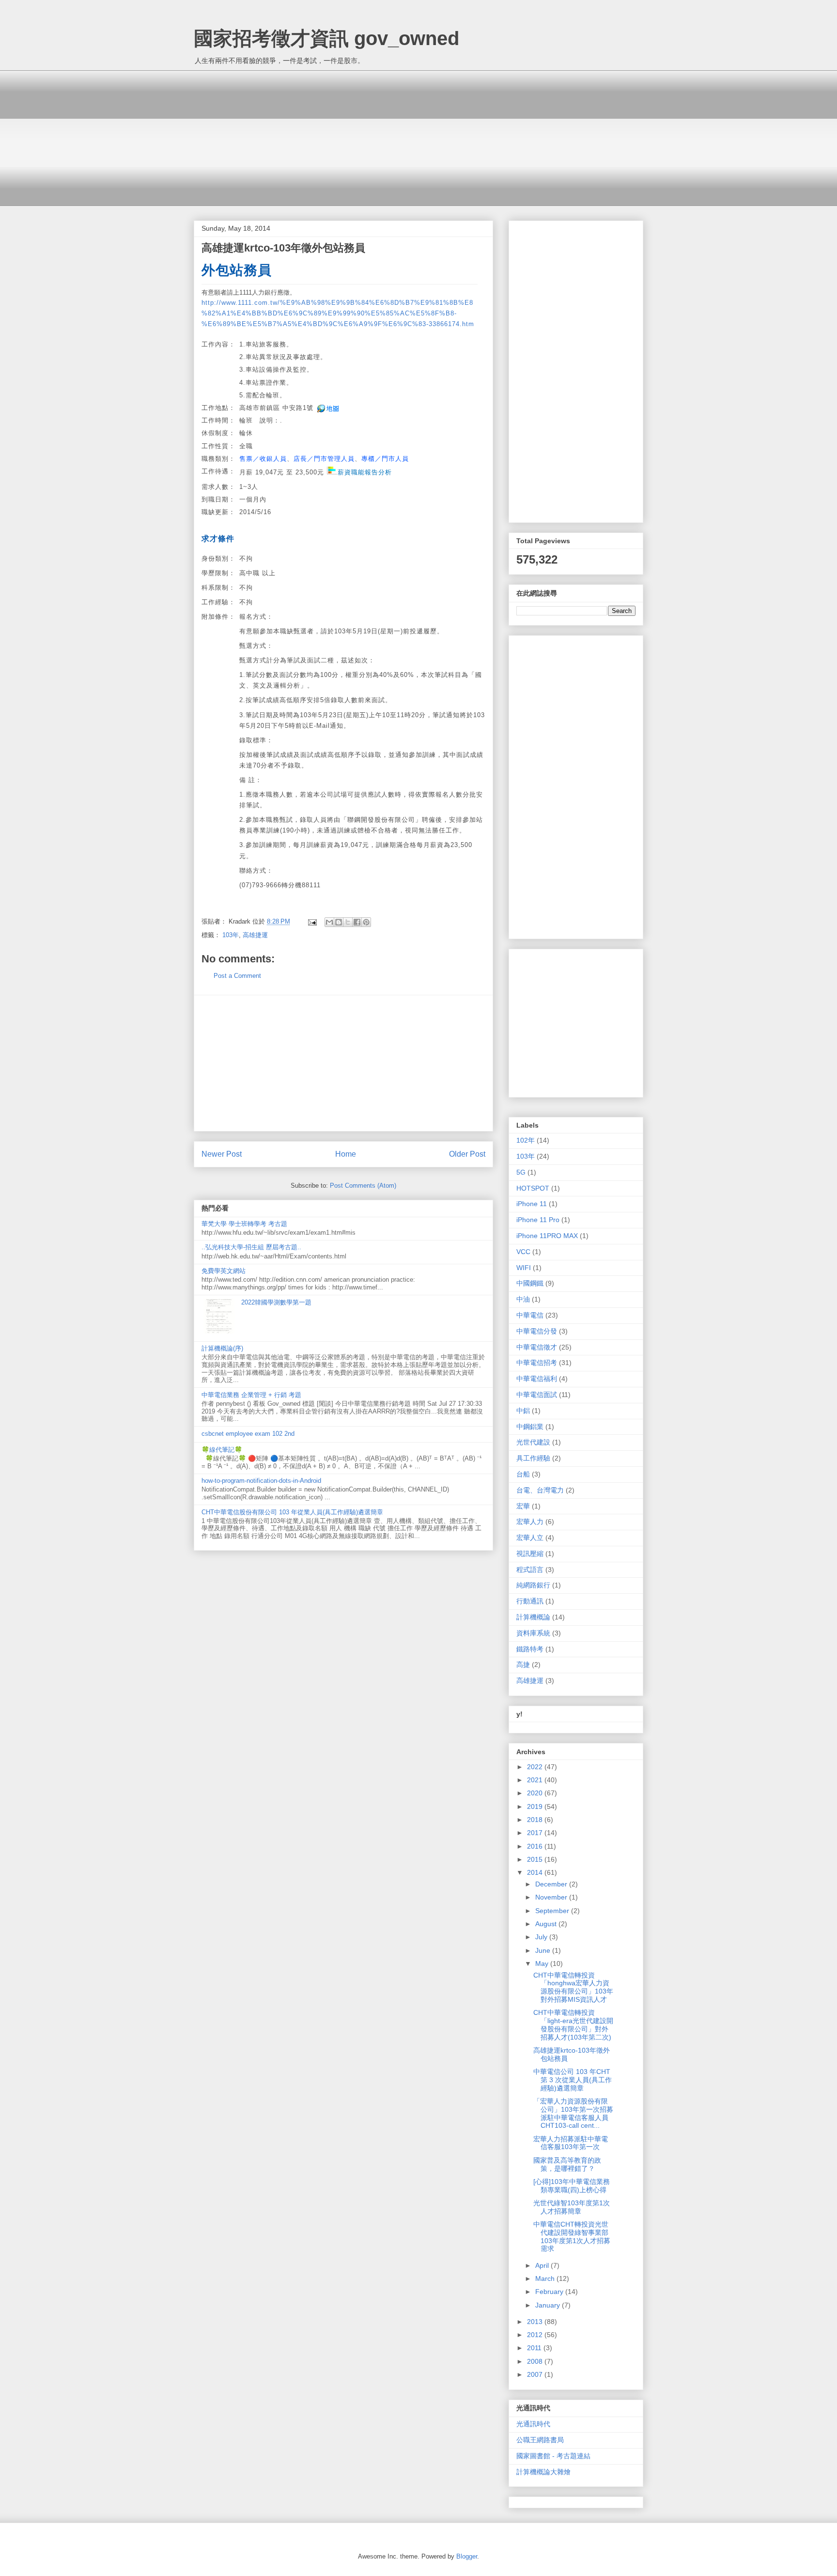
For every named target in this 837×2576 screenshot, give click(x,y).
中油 (523, 1299)
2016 (536, 1846)
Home (346, 1154)
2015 (536, 1859)
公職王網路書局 (540, 2440)
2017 (536, 1833)
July (542, 1937)
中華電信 (530, 1315)
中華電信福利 (537, 1379)
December (552, 1884)
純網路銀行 (533, 1585)
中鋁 (523, 1411)
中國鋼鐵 (530, 1283)
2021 (536, 1780)
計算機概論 (533, 1617)
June (544, 1950)
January (549, 2305)
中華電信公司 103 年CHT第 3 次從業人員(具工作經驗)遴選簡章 (573, 2080)
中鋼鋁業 (530, 1427)
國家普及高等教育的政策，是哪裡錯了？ (567, 2164)
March (546, 2278)
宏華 (523, 1506)
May (543, 1963)
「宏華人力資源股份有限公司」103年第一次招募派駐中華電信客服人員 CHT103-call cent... (573, 2113)
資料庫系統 (533, 1633)
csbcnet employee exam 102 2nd (248, 1434)
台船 (523, 1474)
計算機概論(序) (222, 1348)
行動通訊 (530, 1601)
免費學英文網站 (224, 1271)
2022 (536, 1767)
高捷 (523, 1665)
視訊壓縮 (530, 1554)
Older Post (467, 1154)
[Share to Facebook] (357, 922)
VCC (523, 1252)
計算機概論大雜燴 (543, 2472)
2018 (536, 1820)
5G (521, 1172)
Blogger (467, 2556)
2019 (536, 1806)
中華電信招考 (537, 1363)
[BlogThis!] (339, 922)
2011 (535, 2348)
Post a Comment (237, 976)
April (543, 2265)
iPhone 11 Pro (538, 1220)
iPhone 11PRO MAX (547, 1236)
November (552, 1897)
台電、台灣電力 (540, 1490)
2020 (536, 1793)
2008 (536, 2361)
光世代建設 (533, 1442)
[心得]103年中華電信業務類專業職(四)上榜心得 (572, 2186)
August (547, 1924)
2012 (536, 2335)
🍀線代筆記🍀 (222, 1450)
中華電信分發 (537, 1331)
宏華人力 (530, 1522)
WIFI (524, 1268)
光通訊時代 (533, 2424)
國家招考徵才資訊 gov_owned (326, 38)
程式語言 (530, 1570)
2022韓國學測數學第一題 (276, 1302)
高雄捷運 (255, 935)
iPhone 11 (532, 1204)
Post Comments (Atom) (363, 1186)
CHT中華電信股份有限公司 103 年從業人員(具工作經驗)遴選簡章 (292, 1512)
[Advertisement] (418, 138)
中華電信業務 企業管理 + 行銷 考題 (251, 1395)
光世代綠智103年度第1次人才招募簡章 (572, 2207)
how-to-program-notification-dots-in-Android (261, 1481)
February (550, 2292)
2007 (536, 2374)
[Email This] (329, 922)
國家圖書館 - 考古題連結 (553, 2456)
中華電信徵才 (537, 1347)
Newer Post (222, 1154)
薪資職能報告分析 (364, 472)
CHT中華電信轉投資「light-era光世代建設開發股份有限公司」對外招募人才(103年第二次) (573, 2025)
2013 (536, 2322)
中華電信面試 (537, 1395)
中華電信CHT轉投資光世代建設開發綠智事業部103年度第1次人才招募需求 (572, 2236)
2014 (536, 1872)
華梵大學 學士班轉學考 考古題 (244, 1224)
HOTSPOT (533, 1188)
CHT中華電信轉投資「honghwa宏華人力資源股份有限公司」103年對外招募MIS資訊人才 (573, 1987)
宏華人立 (530, 1538)
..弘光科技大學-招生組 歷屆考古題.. (251, 1247)
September (553, 1911)
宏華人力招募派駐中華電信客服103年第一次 (571, 2143)
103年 (231, 935)
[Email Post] (312, 921)
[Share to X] (348, 922)
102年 (526, 1140)
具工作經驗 (533, 1458)
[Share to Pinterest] (366, 922)
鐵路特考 (530, 1649)
